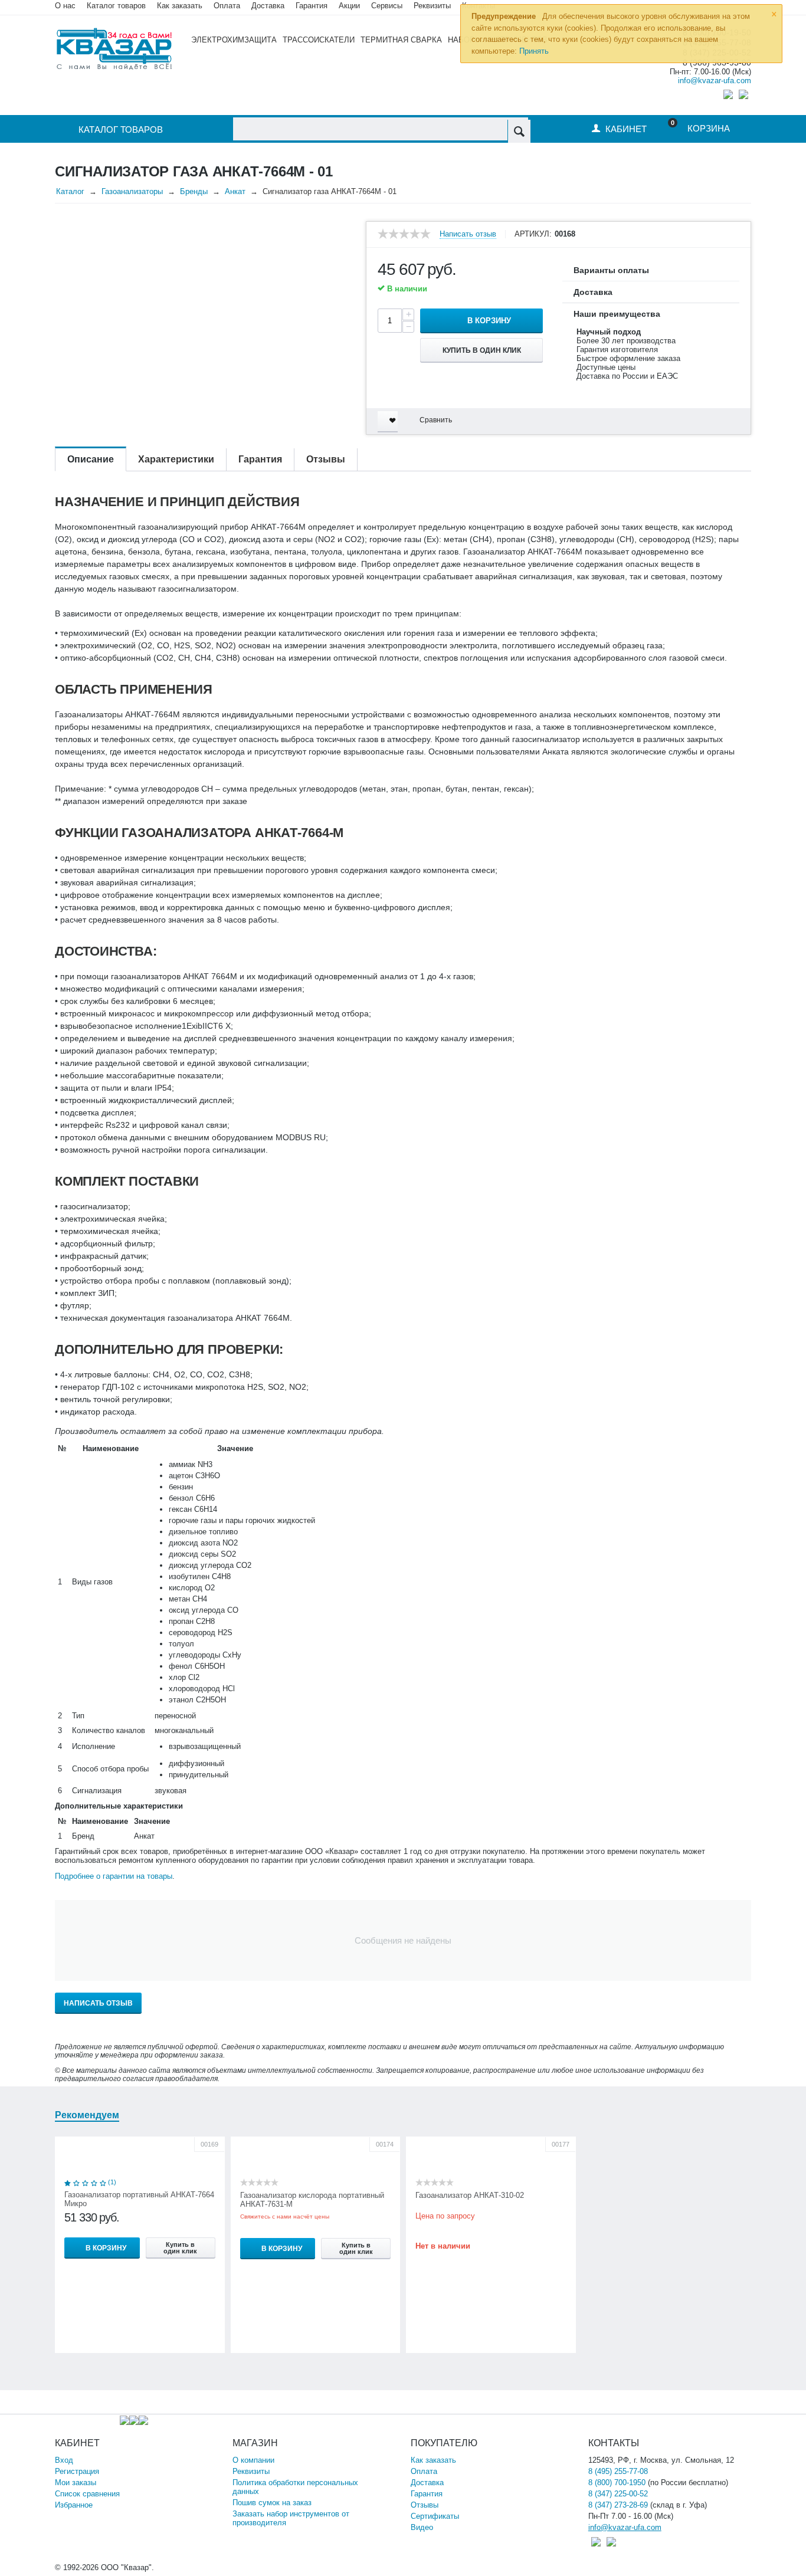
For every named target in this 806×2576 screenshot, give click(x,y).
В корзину (489, 321)
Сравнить (436, 420)
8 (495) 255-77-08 (618, 2471)
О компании (253, 2460)
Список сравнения (87, 2494)
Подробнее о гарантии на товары (114, 1876)
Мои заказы (76, 2483)
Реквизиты (432, 6)
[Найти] (519, 131)
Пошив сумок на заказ (272, 2503)
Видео (422, 2527)
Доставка (427, 2483)
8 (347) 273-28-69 (618, 2505)
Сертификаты (435, 2516)
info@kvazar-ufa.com (715, 81)
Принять (534, 51)
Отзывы (425, 2505)
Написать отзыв (468, 234)
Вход (64, 2460)
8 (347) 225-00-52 (618, 2494)
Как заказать (180, 6)
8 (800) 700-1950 (617, 2483)
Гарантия (427, 2494)
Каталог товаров (116, 6)
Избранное (74, 2505)
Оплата (227, 6)
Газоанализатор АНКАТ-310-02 (470, 2195)
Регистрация (77, 2471)
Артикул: (533, 234)
